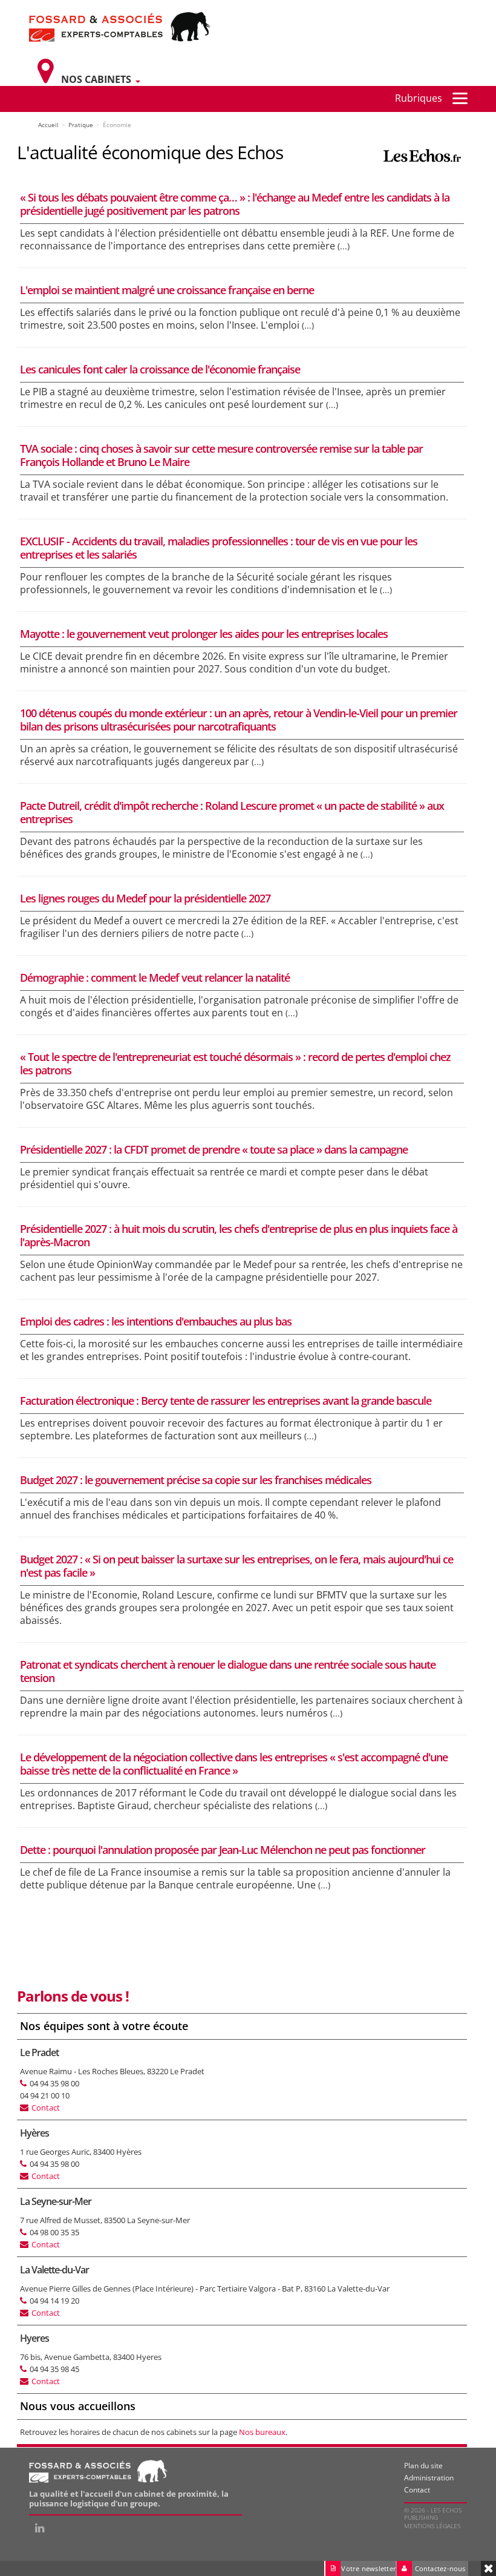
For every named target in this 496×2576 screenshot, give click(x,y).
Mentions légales (432, 2526)
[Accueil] (120, 26)
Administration (429, 2478)
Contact (46, 2108)
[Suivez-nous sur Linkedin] (40, 2528)
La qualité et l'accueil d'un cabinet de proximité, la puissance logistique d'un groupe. (129, 2499)
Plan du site (423, 2466)
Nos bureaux (262, 2432)
